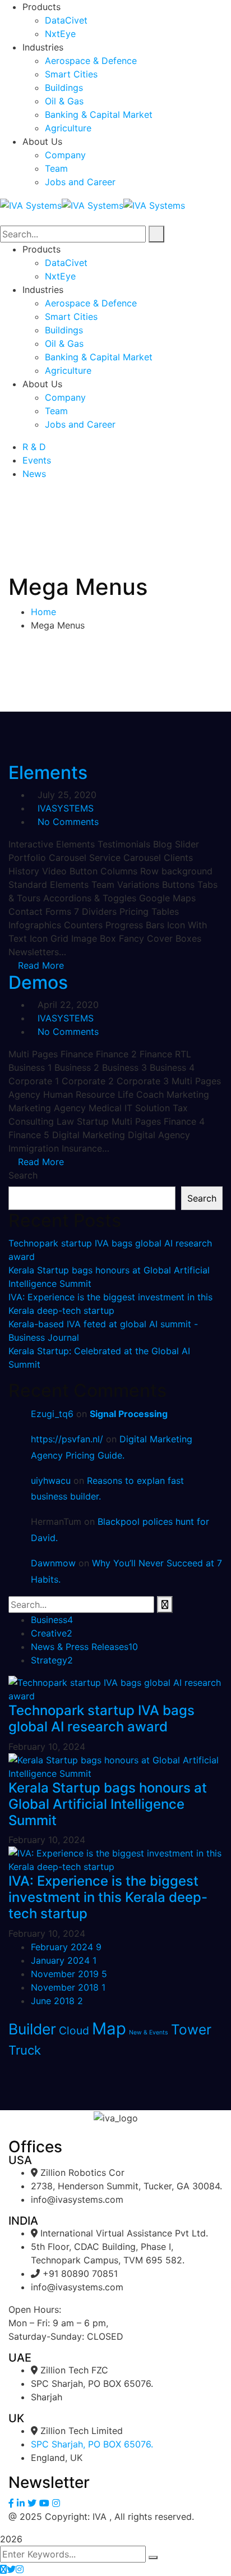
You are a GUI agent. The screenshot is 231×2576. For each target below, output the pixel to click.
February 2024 (66, 1947)
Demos (38, 982)
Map (109, 2029)
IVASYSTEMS (66, 808)
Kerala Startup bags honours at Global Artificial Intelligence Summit (108, 1804)
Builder (32, 2029)
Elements (48, 773)
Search (23, 1175)
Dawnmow (53, 1563)
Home (43, 612)
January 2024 (64, 1960)
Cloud (74, 2030)
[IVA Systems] (31, 204)
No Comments (68, 822)
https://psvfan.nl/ (67, 1439)
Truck (25, 2050)
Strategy (52, 1660)
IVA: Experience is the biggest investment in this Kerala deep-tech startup (108, 1897)
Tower (191, 2029)
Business (52, 1620)
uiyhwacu (51, 1480)
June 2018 (57, 2001)
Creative (52, 1633)
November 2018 (68, 1987)
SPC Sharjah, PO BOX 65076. (92, 2444)
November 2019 (69, 1974)
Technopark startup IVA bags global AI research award (101, 1718)
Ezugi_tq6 (52, 1414)
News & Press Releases (84, 1647)
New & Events (149, 2032)
